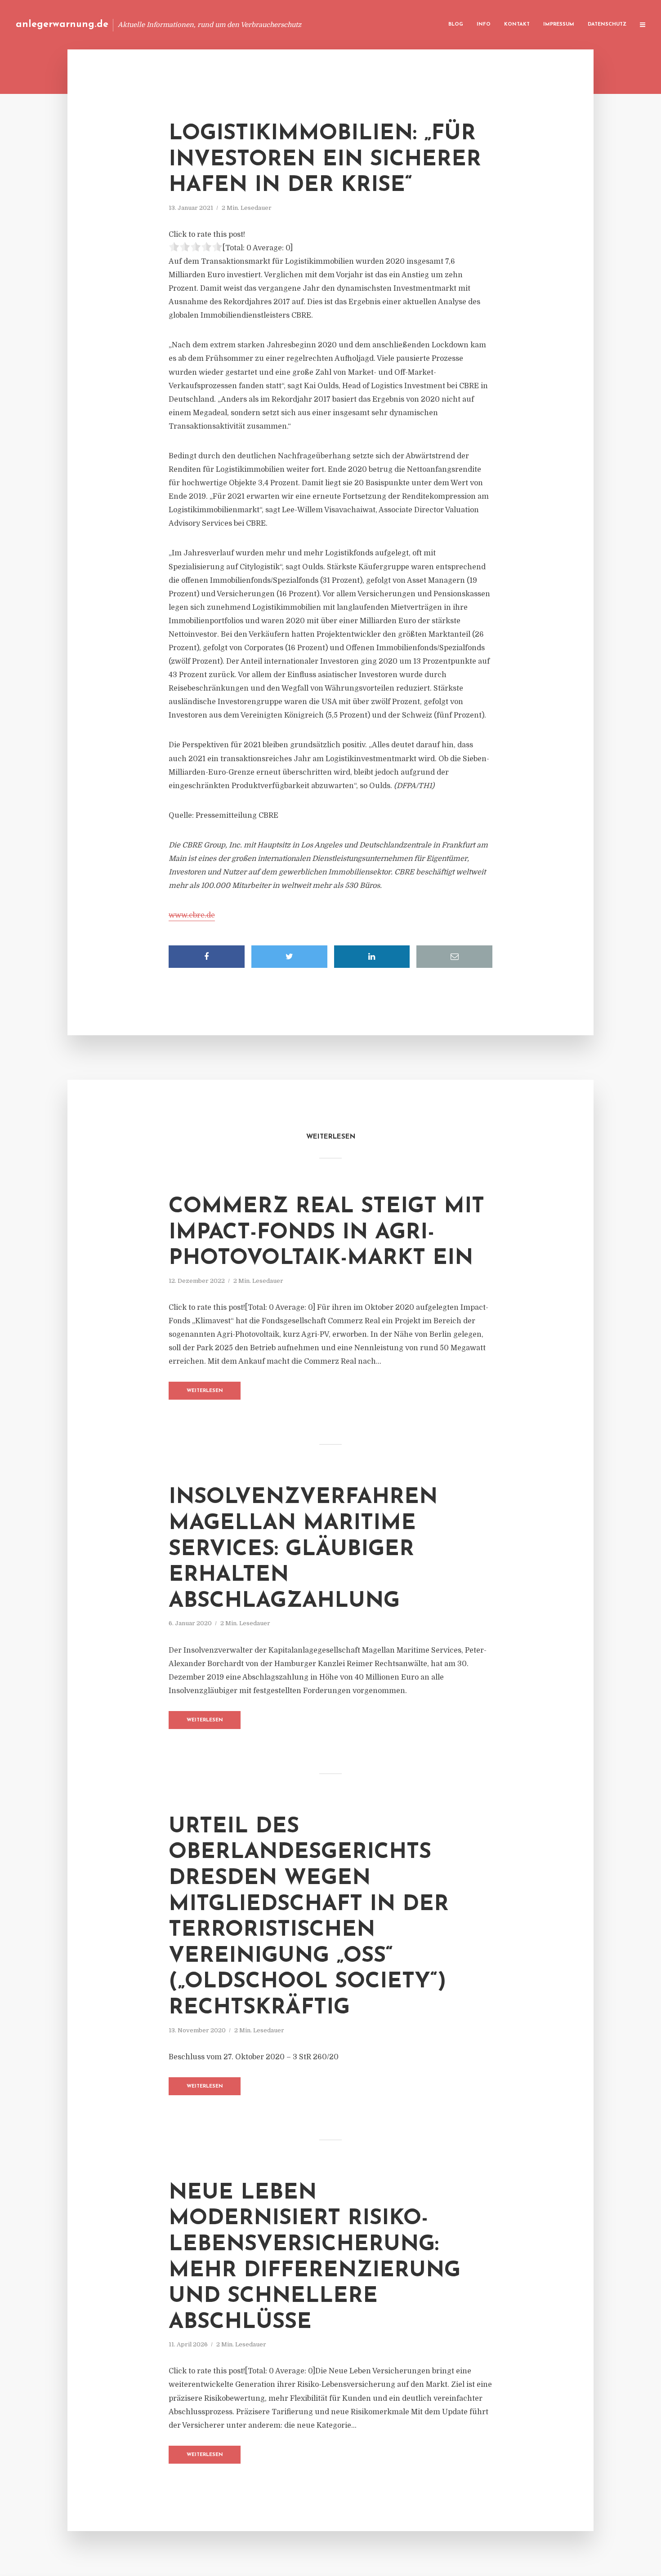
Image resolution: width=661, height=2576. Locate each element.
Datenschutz (607, 24)
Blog (456, 24)
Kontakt (517, 24)
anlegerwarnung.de (62, 24)
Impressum (559, 24)
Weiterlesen (205, 1391)
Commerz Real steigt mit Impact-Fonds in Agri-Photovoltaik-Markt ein (326, 1233)
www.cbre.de (192, 915)
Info (484, 24)
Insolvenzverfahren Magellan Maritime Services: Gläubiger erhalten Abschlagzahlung (303, 1549)
